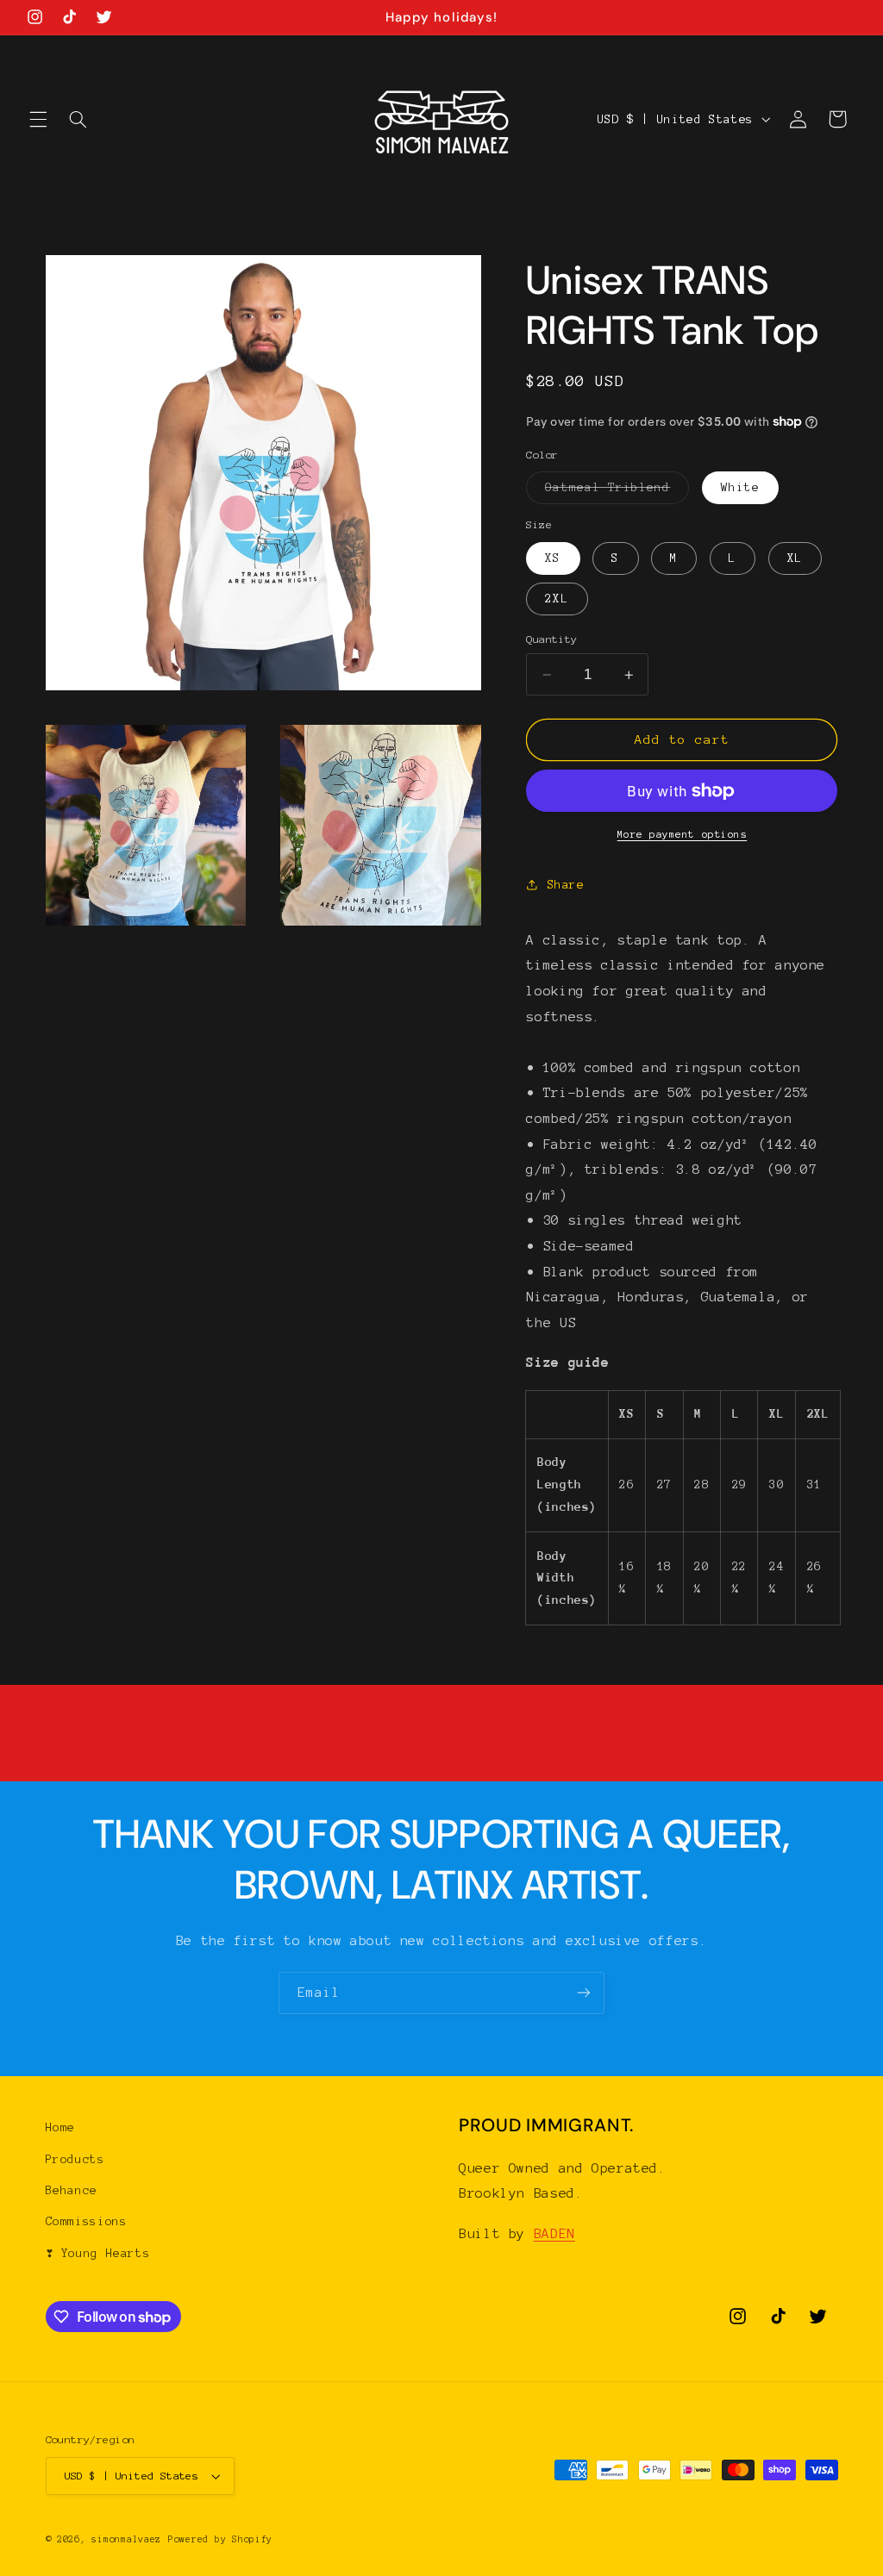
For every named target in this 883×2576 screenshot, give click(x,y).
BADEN (554, 2233)
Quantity (551, 639)
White (740, 487)
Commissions (87, 2221)
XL (795, 558)
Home (61, 2127)
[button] (38, 119)
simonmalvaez (126, 2539)
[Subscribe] (584, 1993)
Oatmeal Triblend (617, 492)
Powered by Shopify (220, 2539)
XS (553, 558)
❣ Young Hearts (98, 2253)
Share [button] (566, 885)
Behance (72, 2190)
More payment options (683, 834)
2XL (557, 599)
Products (75, 2159)
